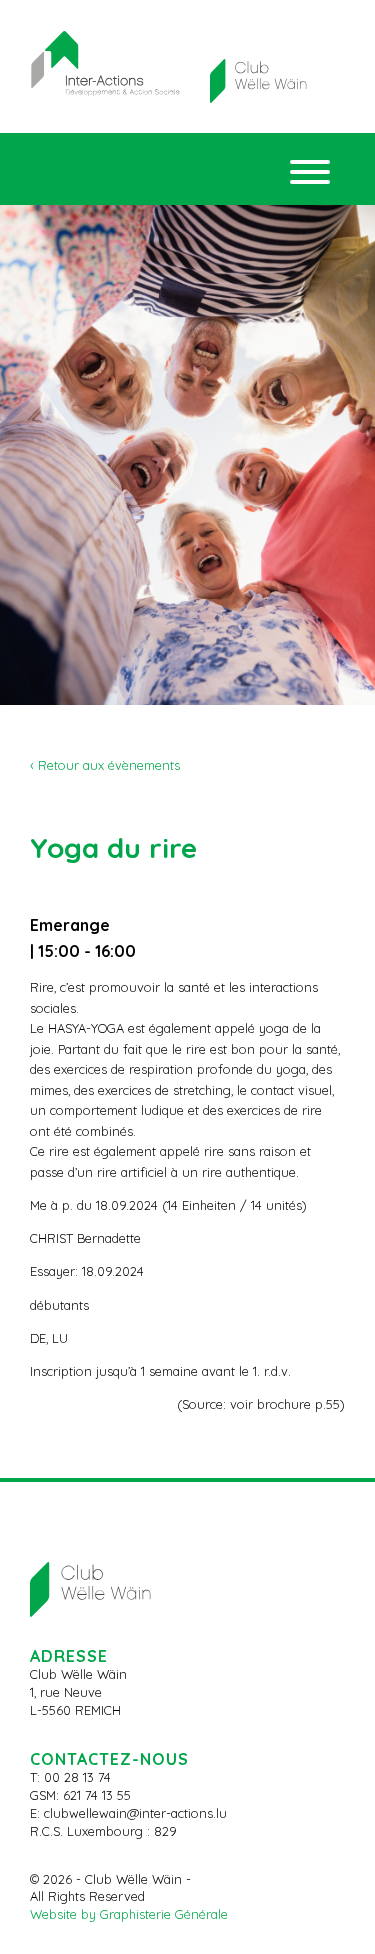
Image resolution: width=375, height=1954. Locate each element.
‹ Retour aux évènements (105, 765)
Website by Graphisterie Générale (129, 1914)
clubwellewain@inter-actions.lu (135, 1813)
